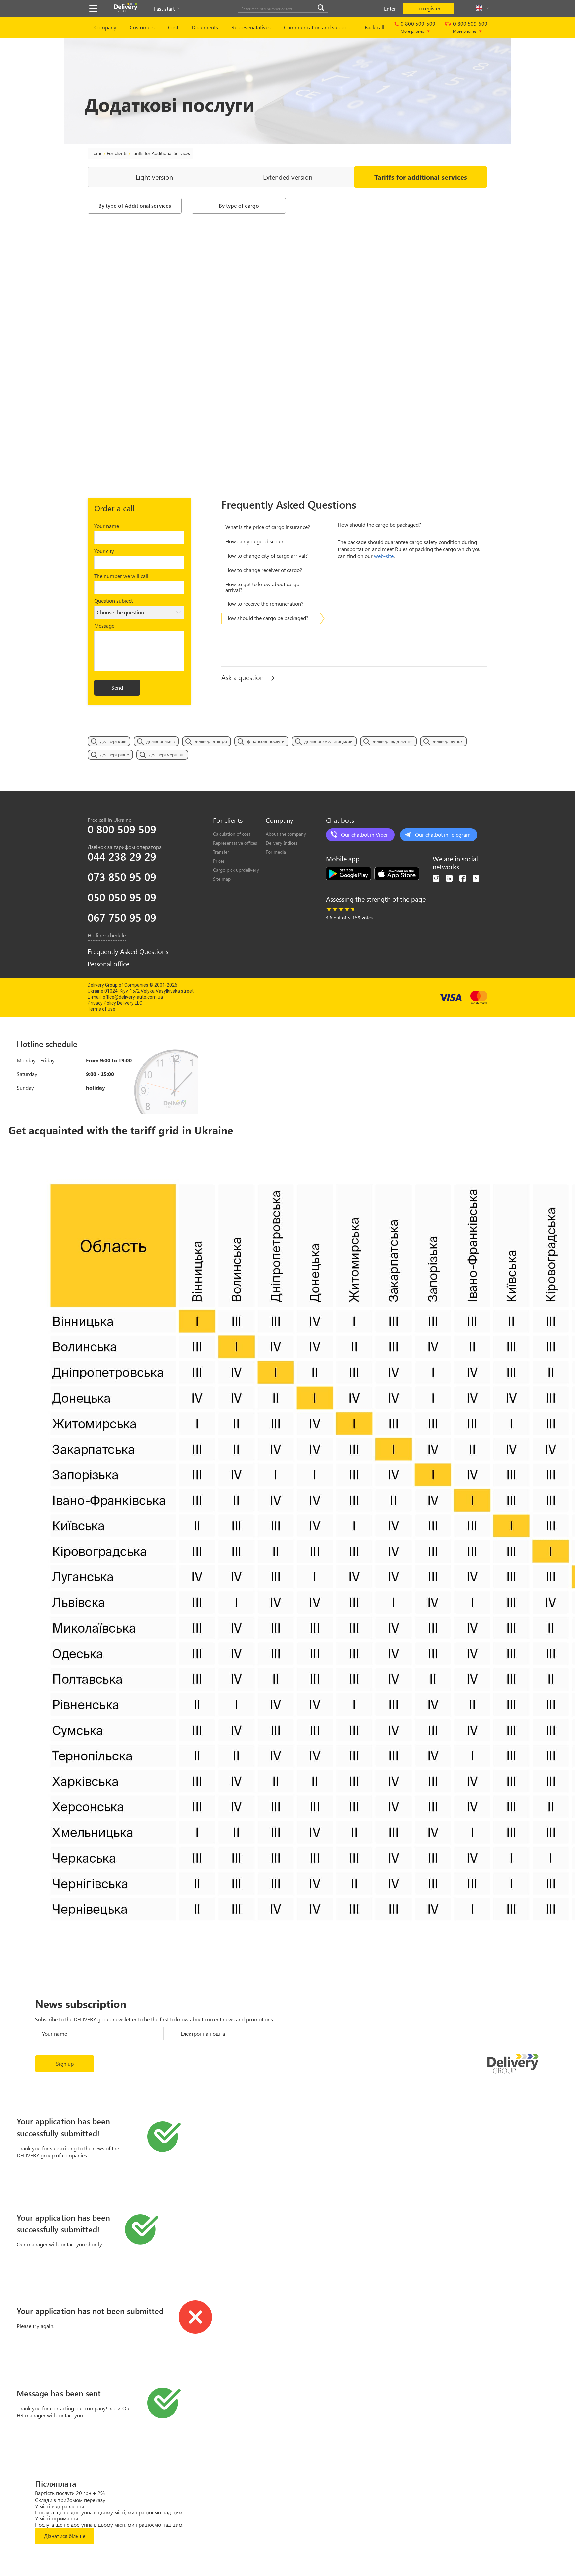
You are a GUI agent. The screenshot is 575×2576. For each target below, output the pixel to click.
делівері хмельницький (329, 741)
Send (117, 688)
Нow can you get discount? (256, 541)
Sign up (65, 2064)
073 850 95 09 (122, 877)
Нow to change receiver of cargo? (264, 570)
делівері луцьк (448, 741)
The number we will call (121, 576)
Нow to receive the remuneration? (264, 604)
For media (276, 852)
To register (429, 8)
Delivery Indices (282, 843)
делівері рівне (115, 754)
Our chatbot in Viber (365, 835)
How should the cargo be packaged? (267, 618)
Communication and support (317, 27)
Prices (219, 861)
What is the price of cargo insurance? (268, 527)
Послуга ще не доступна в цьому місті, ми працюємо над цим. (109, 2512)
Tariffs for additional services (421, 177)
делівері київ (113, 741)
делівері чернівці (167, 754)
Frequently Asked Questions (128, 951)
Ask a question (242, 677)
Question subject (113, 601)
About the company (286, 834)
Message (104, 626)
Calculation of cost (232, 834)
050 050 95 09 (122, 897)
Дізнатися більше (65, 2536)
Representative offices (235, 843)
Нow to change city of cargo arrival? (267, 555)
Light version (154, 177)
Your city (104, 551)
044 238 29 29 (122, 856)
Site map (222, 879)
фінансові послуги (266, 741)
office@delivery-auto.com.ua (133, 997)
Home (96, 153)
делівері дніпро (211, 741)
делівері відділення (393, 741)
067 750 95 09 (122, 917)
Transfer (221, 852)
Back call (375, 27)
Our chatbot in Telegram (443, 835)
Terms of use (101, 1009)
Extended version (288, 177)
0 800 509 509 (122, 829)
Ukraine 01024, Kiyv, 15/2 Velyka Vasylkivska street (141, 991)
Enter (390, 8)
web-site (384, 556)
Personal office (108, 964)
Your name (107, 526)
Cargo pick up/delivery (236, 870)
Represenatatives (251, 27)
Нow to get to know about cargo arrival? (262, 587)
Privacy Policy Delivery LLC (115, 1003)
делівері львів (161, 741)
